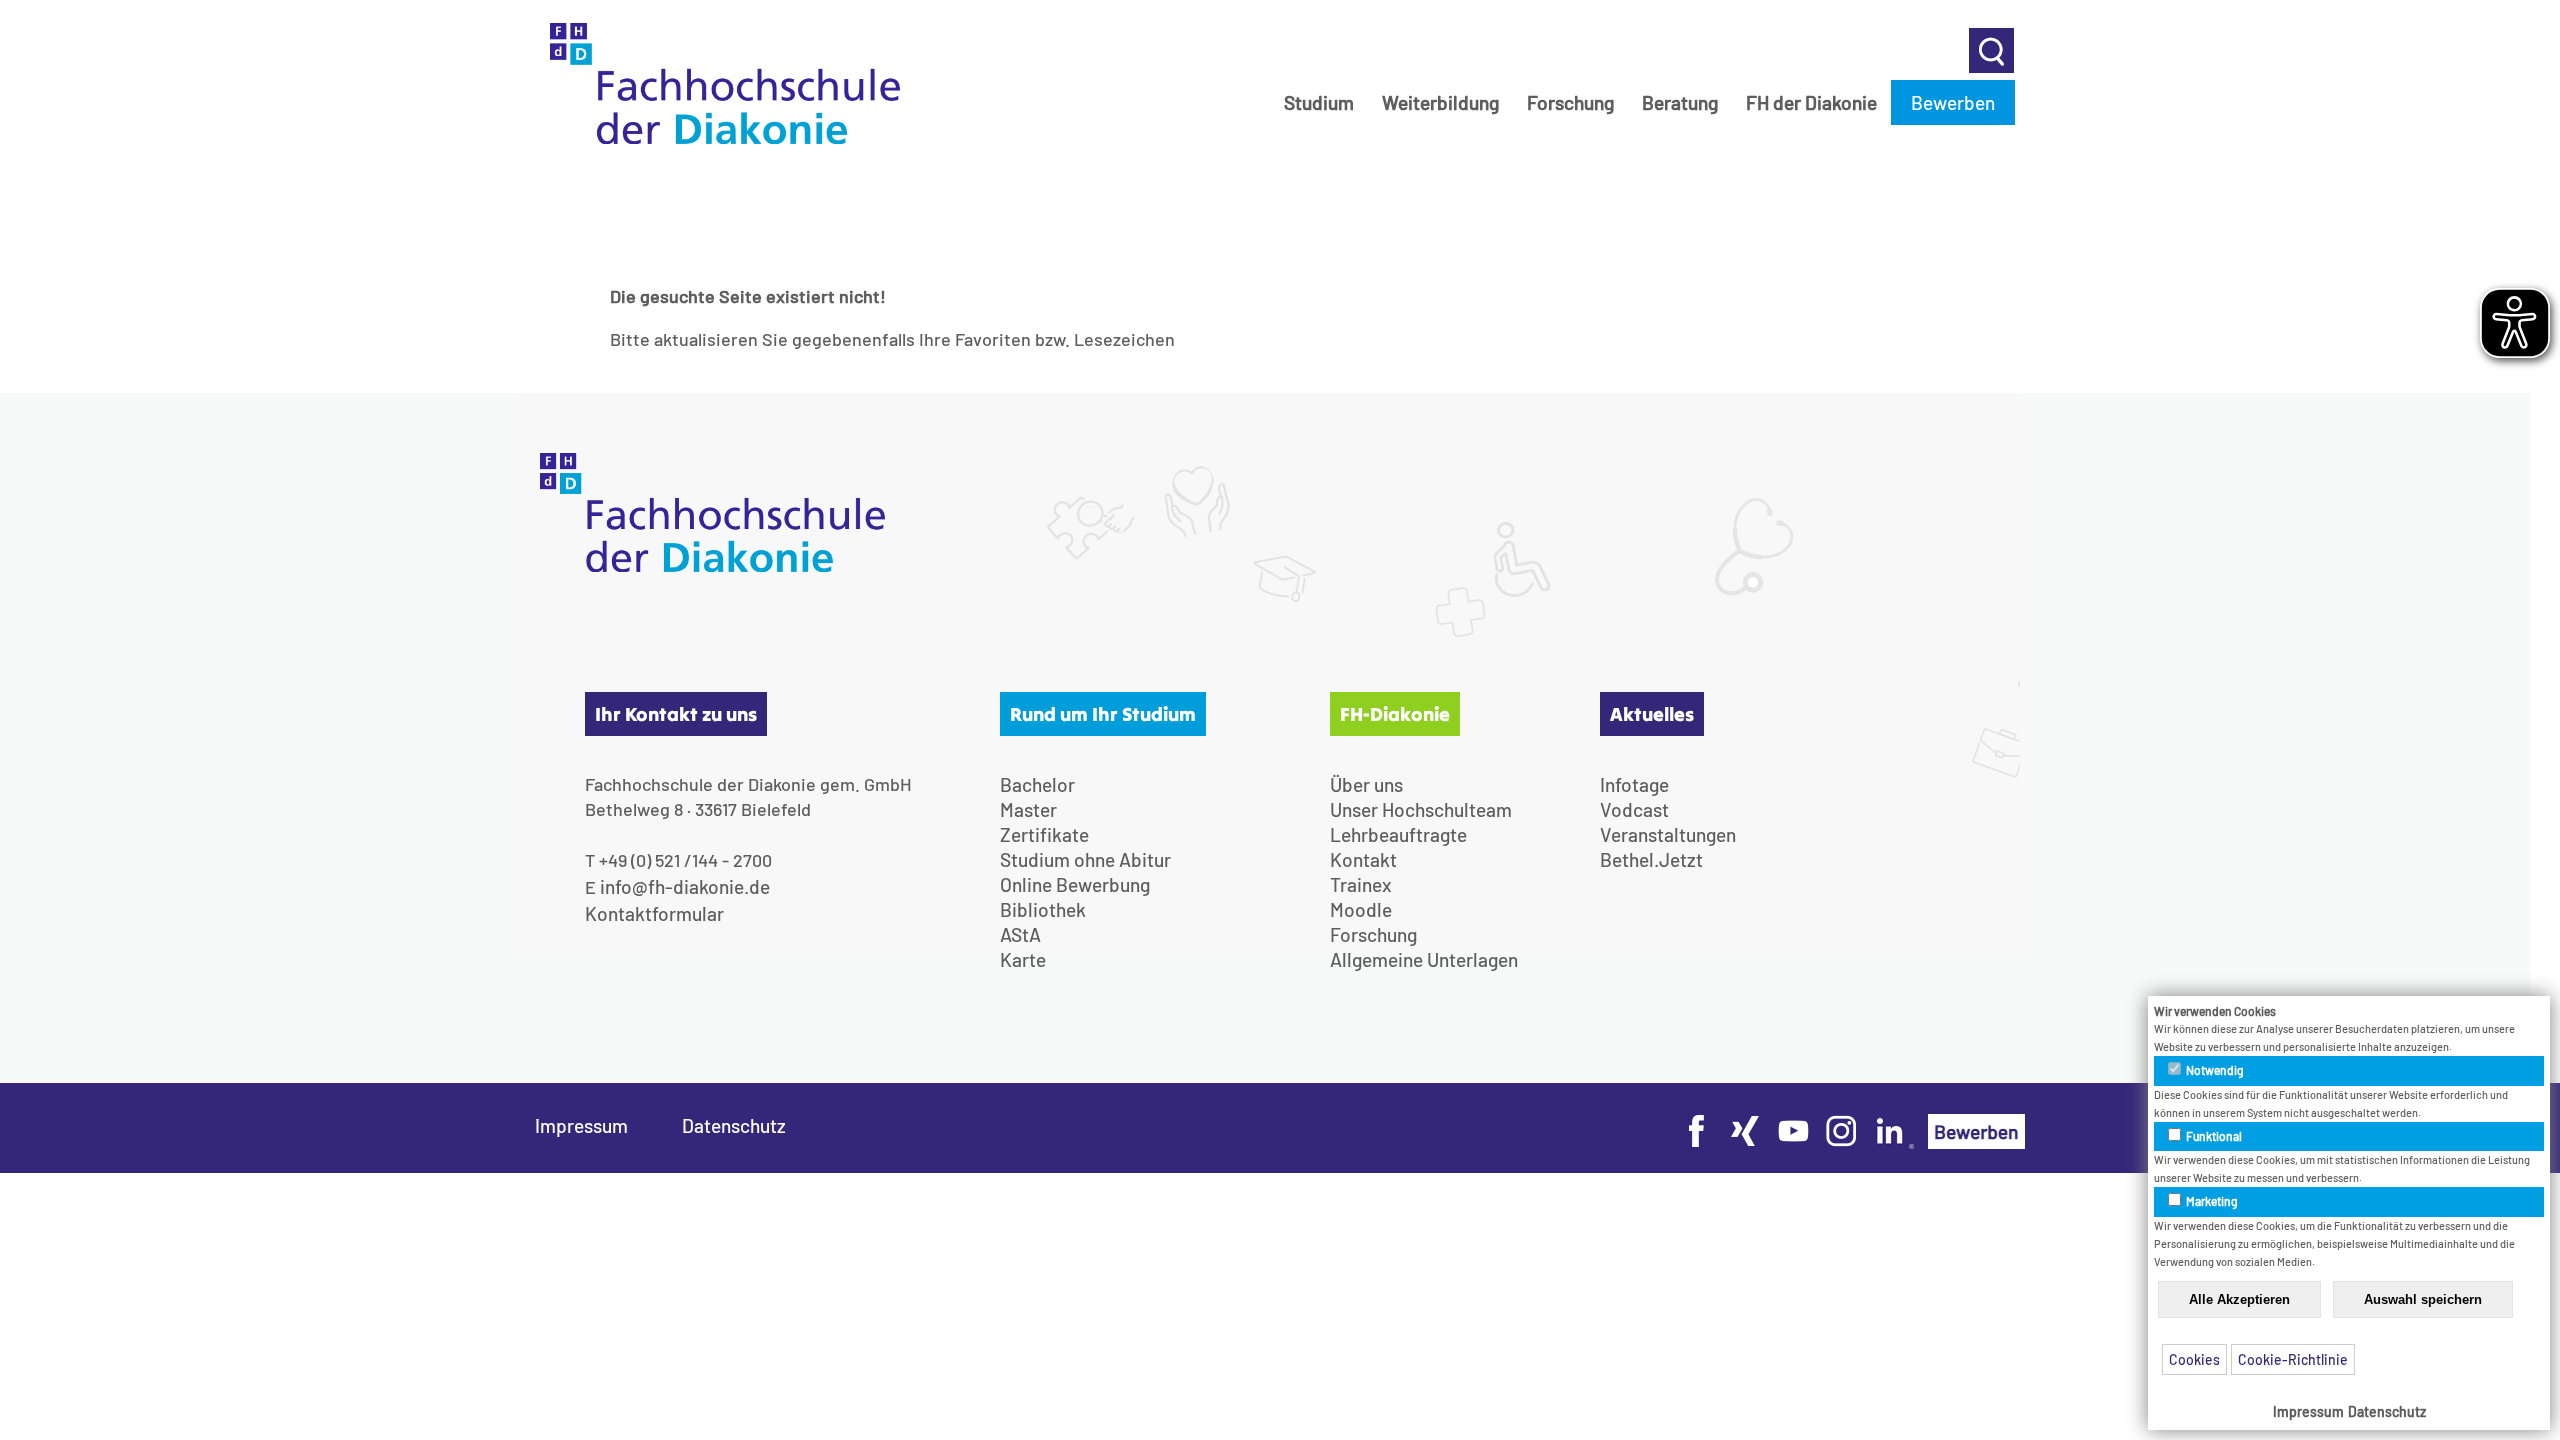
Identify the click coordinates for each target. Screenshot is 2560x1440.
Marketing (2211, 1201)
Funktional (2213, 1136)
